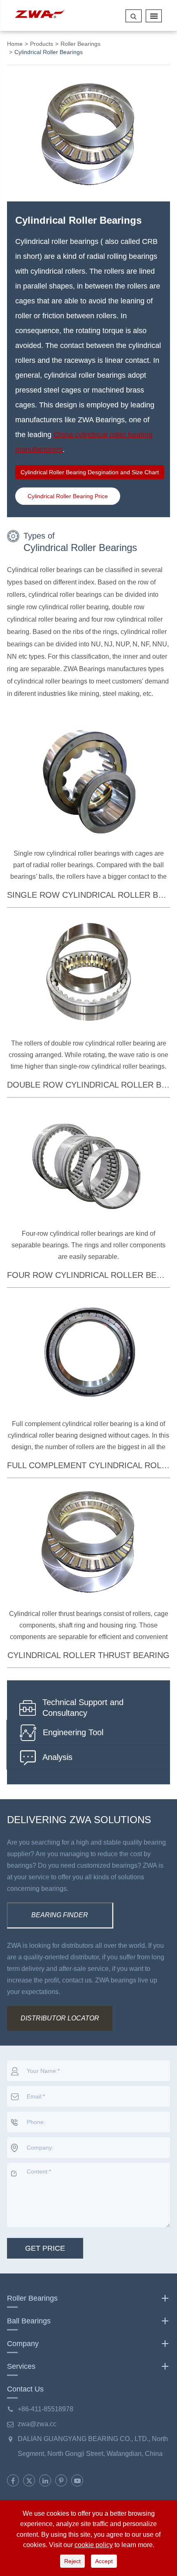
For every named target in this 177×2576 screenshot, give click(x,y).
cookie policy (94, 2545)
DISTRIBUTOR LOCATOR (60, 2018)
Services (21, 2366)
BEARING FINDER (60, 1915)
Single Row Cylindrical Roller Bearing (88, 895)
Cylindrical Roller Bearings (49, 52)
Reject (72, 2561)
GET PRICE (45, 2248)
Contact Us (25, 2389)
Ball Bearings (29, 2321)
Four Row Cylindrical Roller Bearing (88, 1275)
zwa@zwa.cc (37, 2424)
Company (23, 2344)
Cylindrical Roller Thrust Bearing (88, 1655)
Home (15, 44)
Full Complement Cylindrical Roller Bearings (88, 1465)
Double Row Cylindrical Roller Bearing (88, 1085)
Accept (104, 2561)
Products (42, 44)
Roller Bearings (80, 44)
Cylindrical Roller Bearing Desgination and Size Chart (90, 472)
